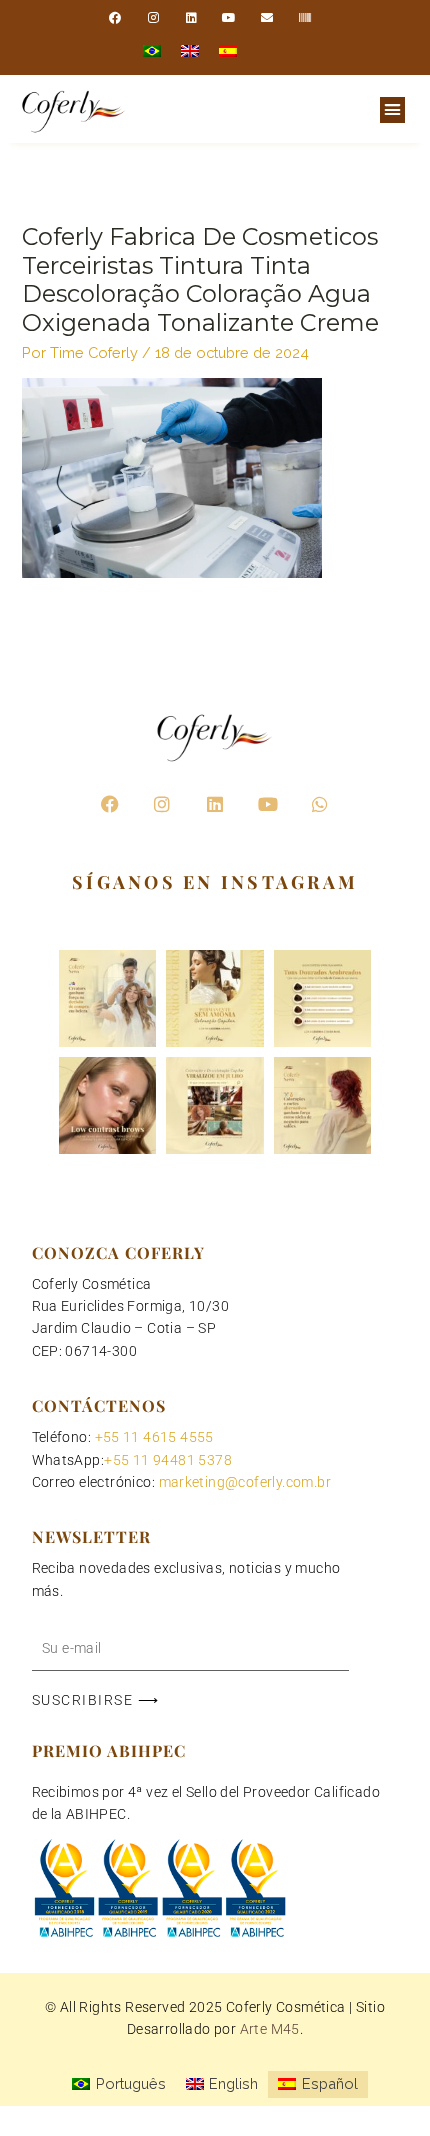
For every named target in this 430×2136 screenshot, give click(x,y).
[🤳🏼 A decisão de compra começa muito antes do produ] (107, 998)
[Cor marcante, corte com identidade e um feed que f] (322, 1105)
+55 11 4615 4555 (154, 1437)
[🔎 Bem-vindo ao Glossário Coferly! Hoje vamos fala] (214, 998)
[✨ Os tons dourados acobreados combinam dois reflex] (322, 998)
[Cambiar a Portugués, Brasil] (152, 51)
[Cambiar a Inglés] (190, 51)
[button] (393, 110)
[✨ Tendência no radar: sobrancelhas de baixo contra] (107, 1105)
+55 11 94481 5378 (168, 1460)
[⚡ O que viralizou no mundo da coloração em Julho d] (214, 1105)
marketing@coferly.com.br (245, 1482)
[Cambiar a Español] (228, 51)
